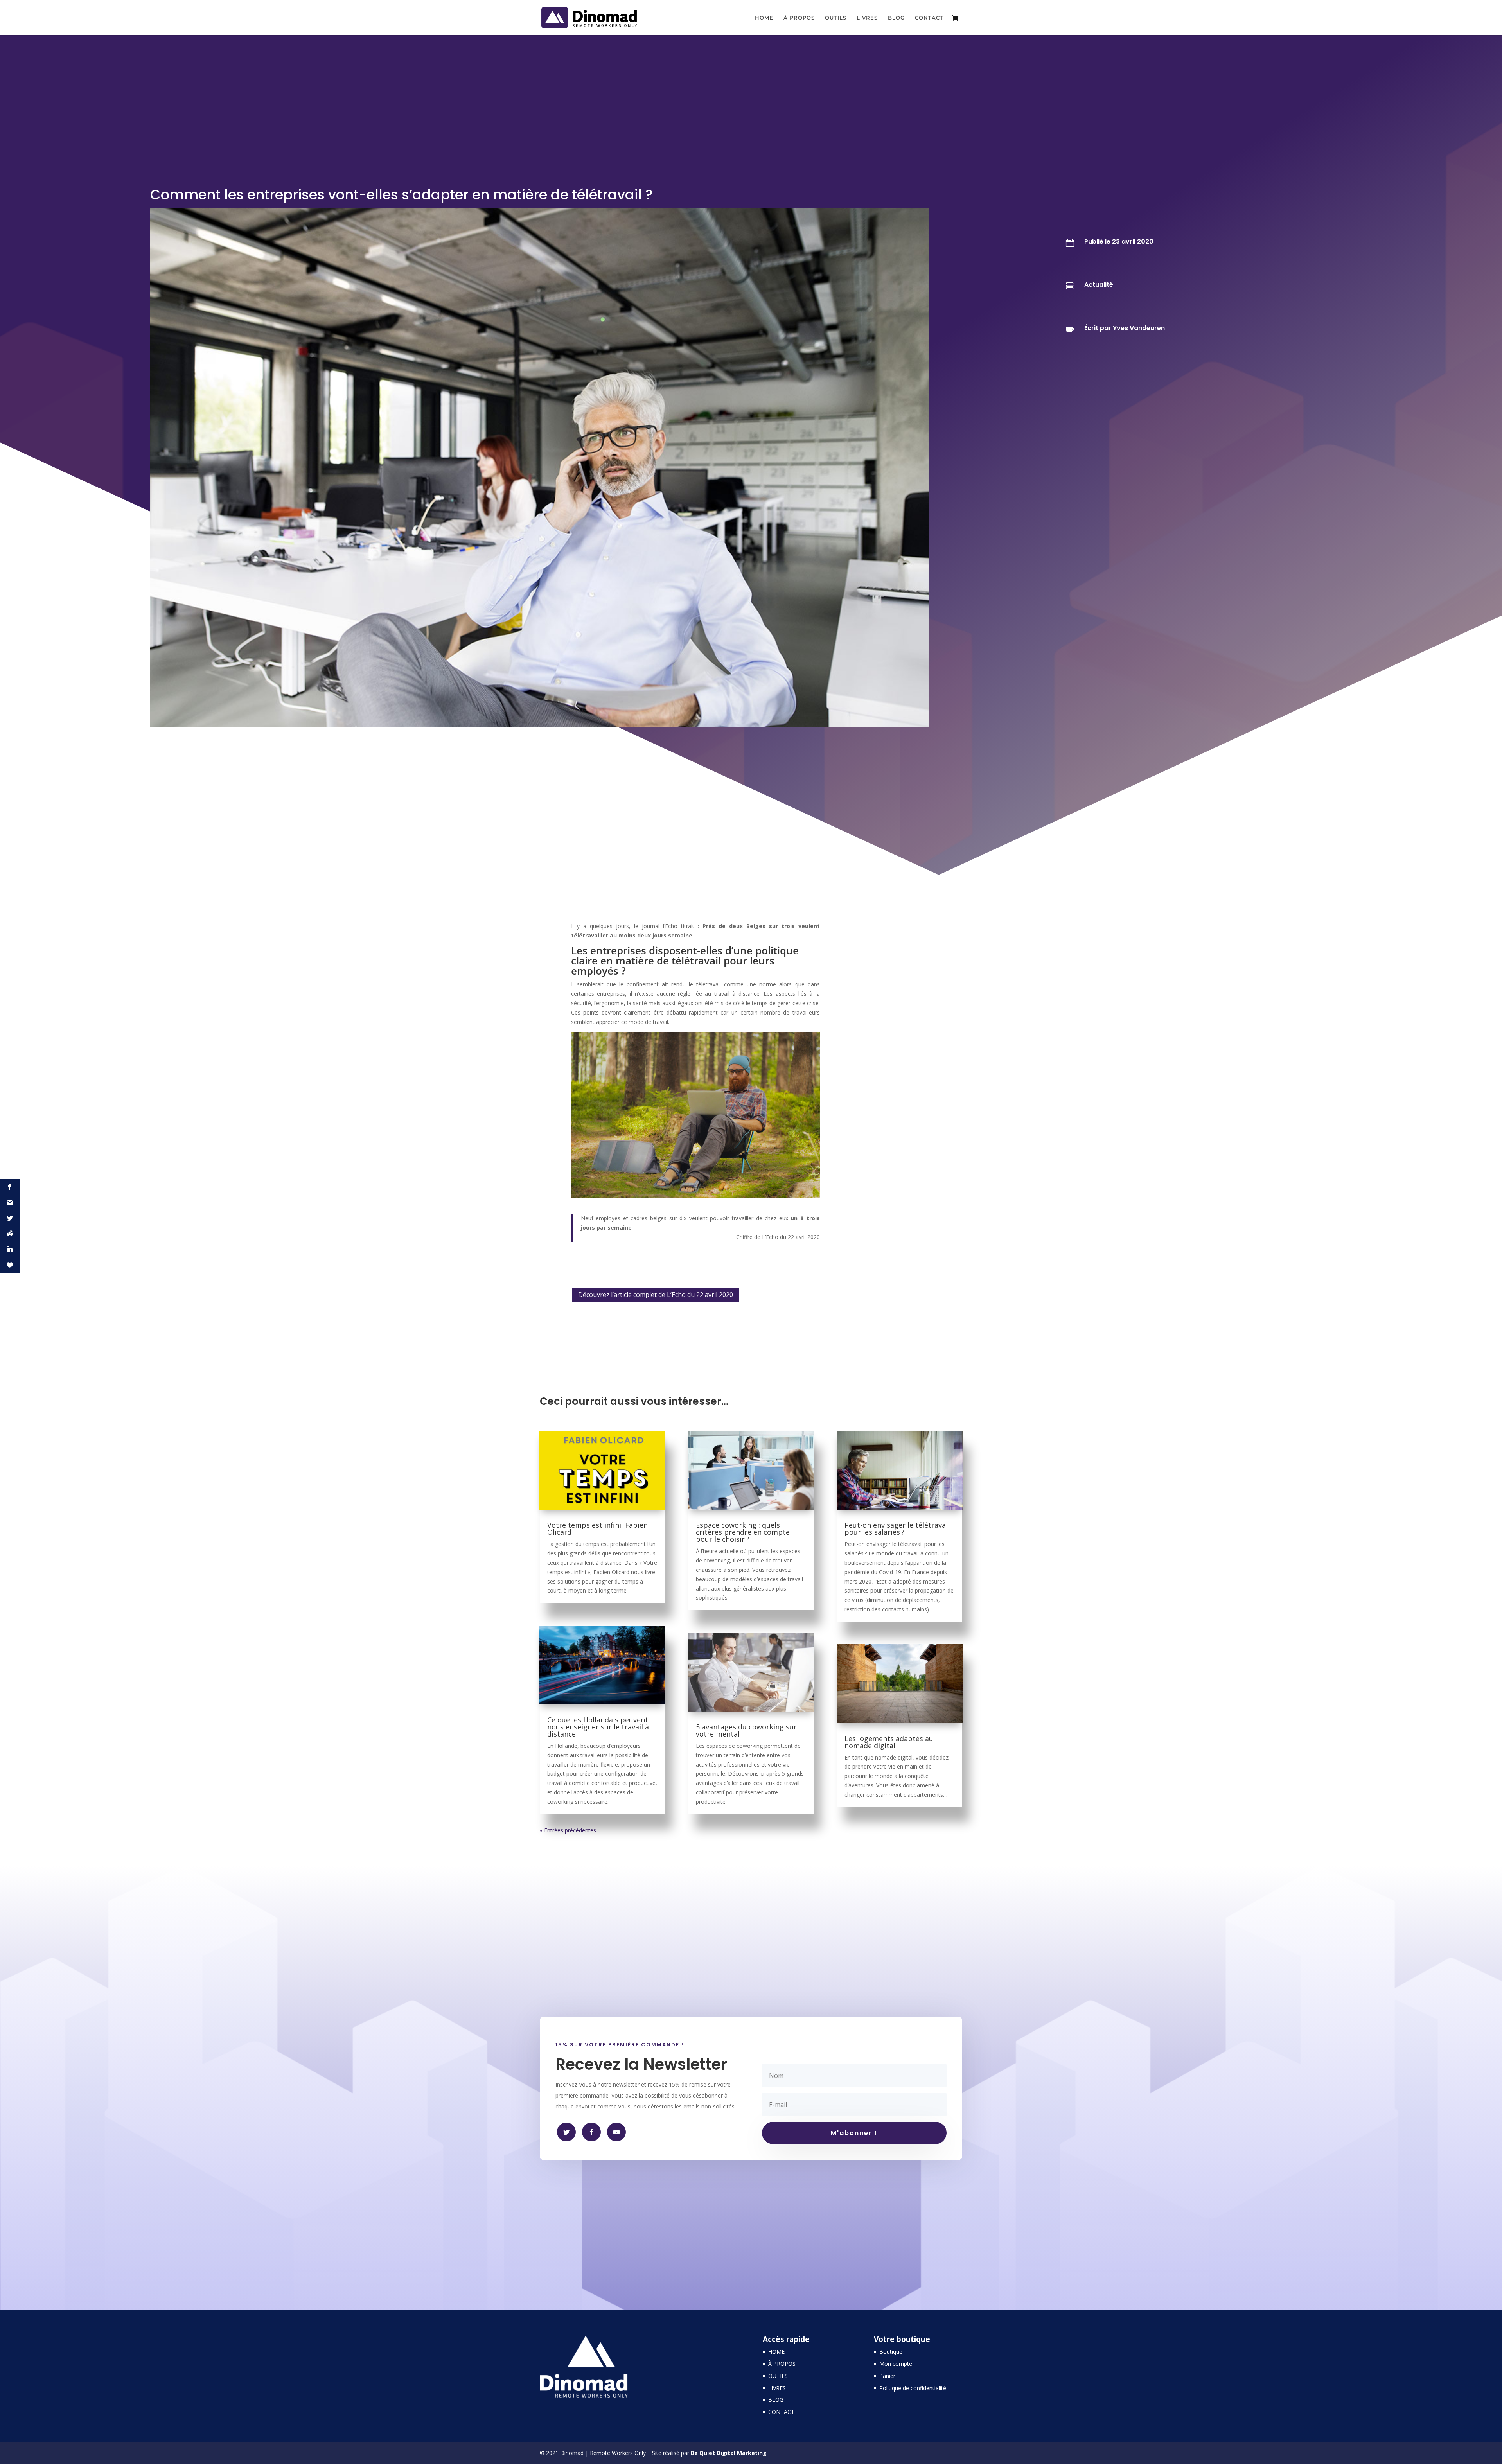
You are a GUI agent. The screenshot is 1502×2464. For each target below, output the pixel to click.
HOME (764, 18)
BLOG (896, 18)
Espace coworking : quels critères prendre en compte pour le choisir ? (743, 1532)
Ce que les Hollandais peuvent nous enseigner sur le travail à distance (598, 1727)
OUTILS (836, 18)
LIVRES (867, 18)
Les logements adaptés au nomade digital (889, 1742)
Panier (887, 2376)
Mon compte (896, 2364)
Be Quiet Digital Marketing (729, 2453)
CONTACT (929, 18)
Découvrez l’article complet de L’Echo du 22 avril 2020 (656, 1295)
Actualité (1099, 285)
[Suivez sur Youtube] (616, 2132)
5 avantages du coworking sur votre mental (746, 1730)
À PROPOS (799, 18)
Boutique (891, 2352)
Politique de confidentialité (913, 2388)
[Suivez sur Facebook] (566, 2132)
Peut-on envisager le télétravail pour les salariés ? (897, 1528)
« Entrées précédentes (568, 1830)
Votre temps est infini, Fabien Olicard (597, 1528)
